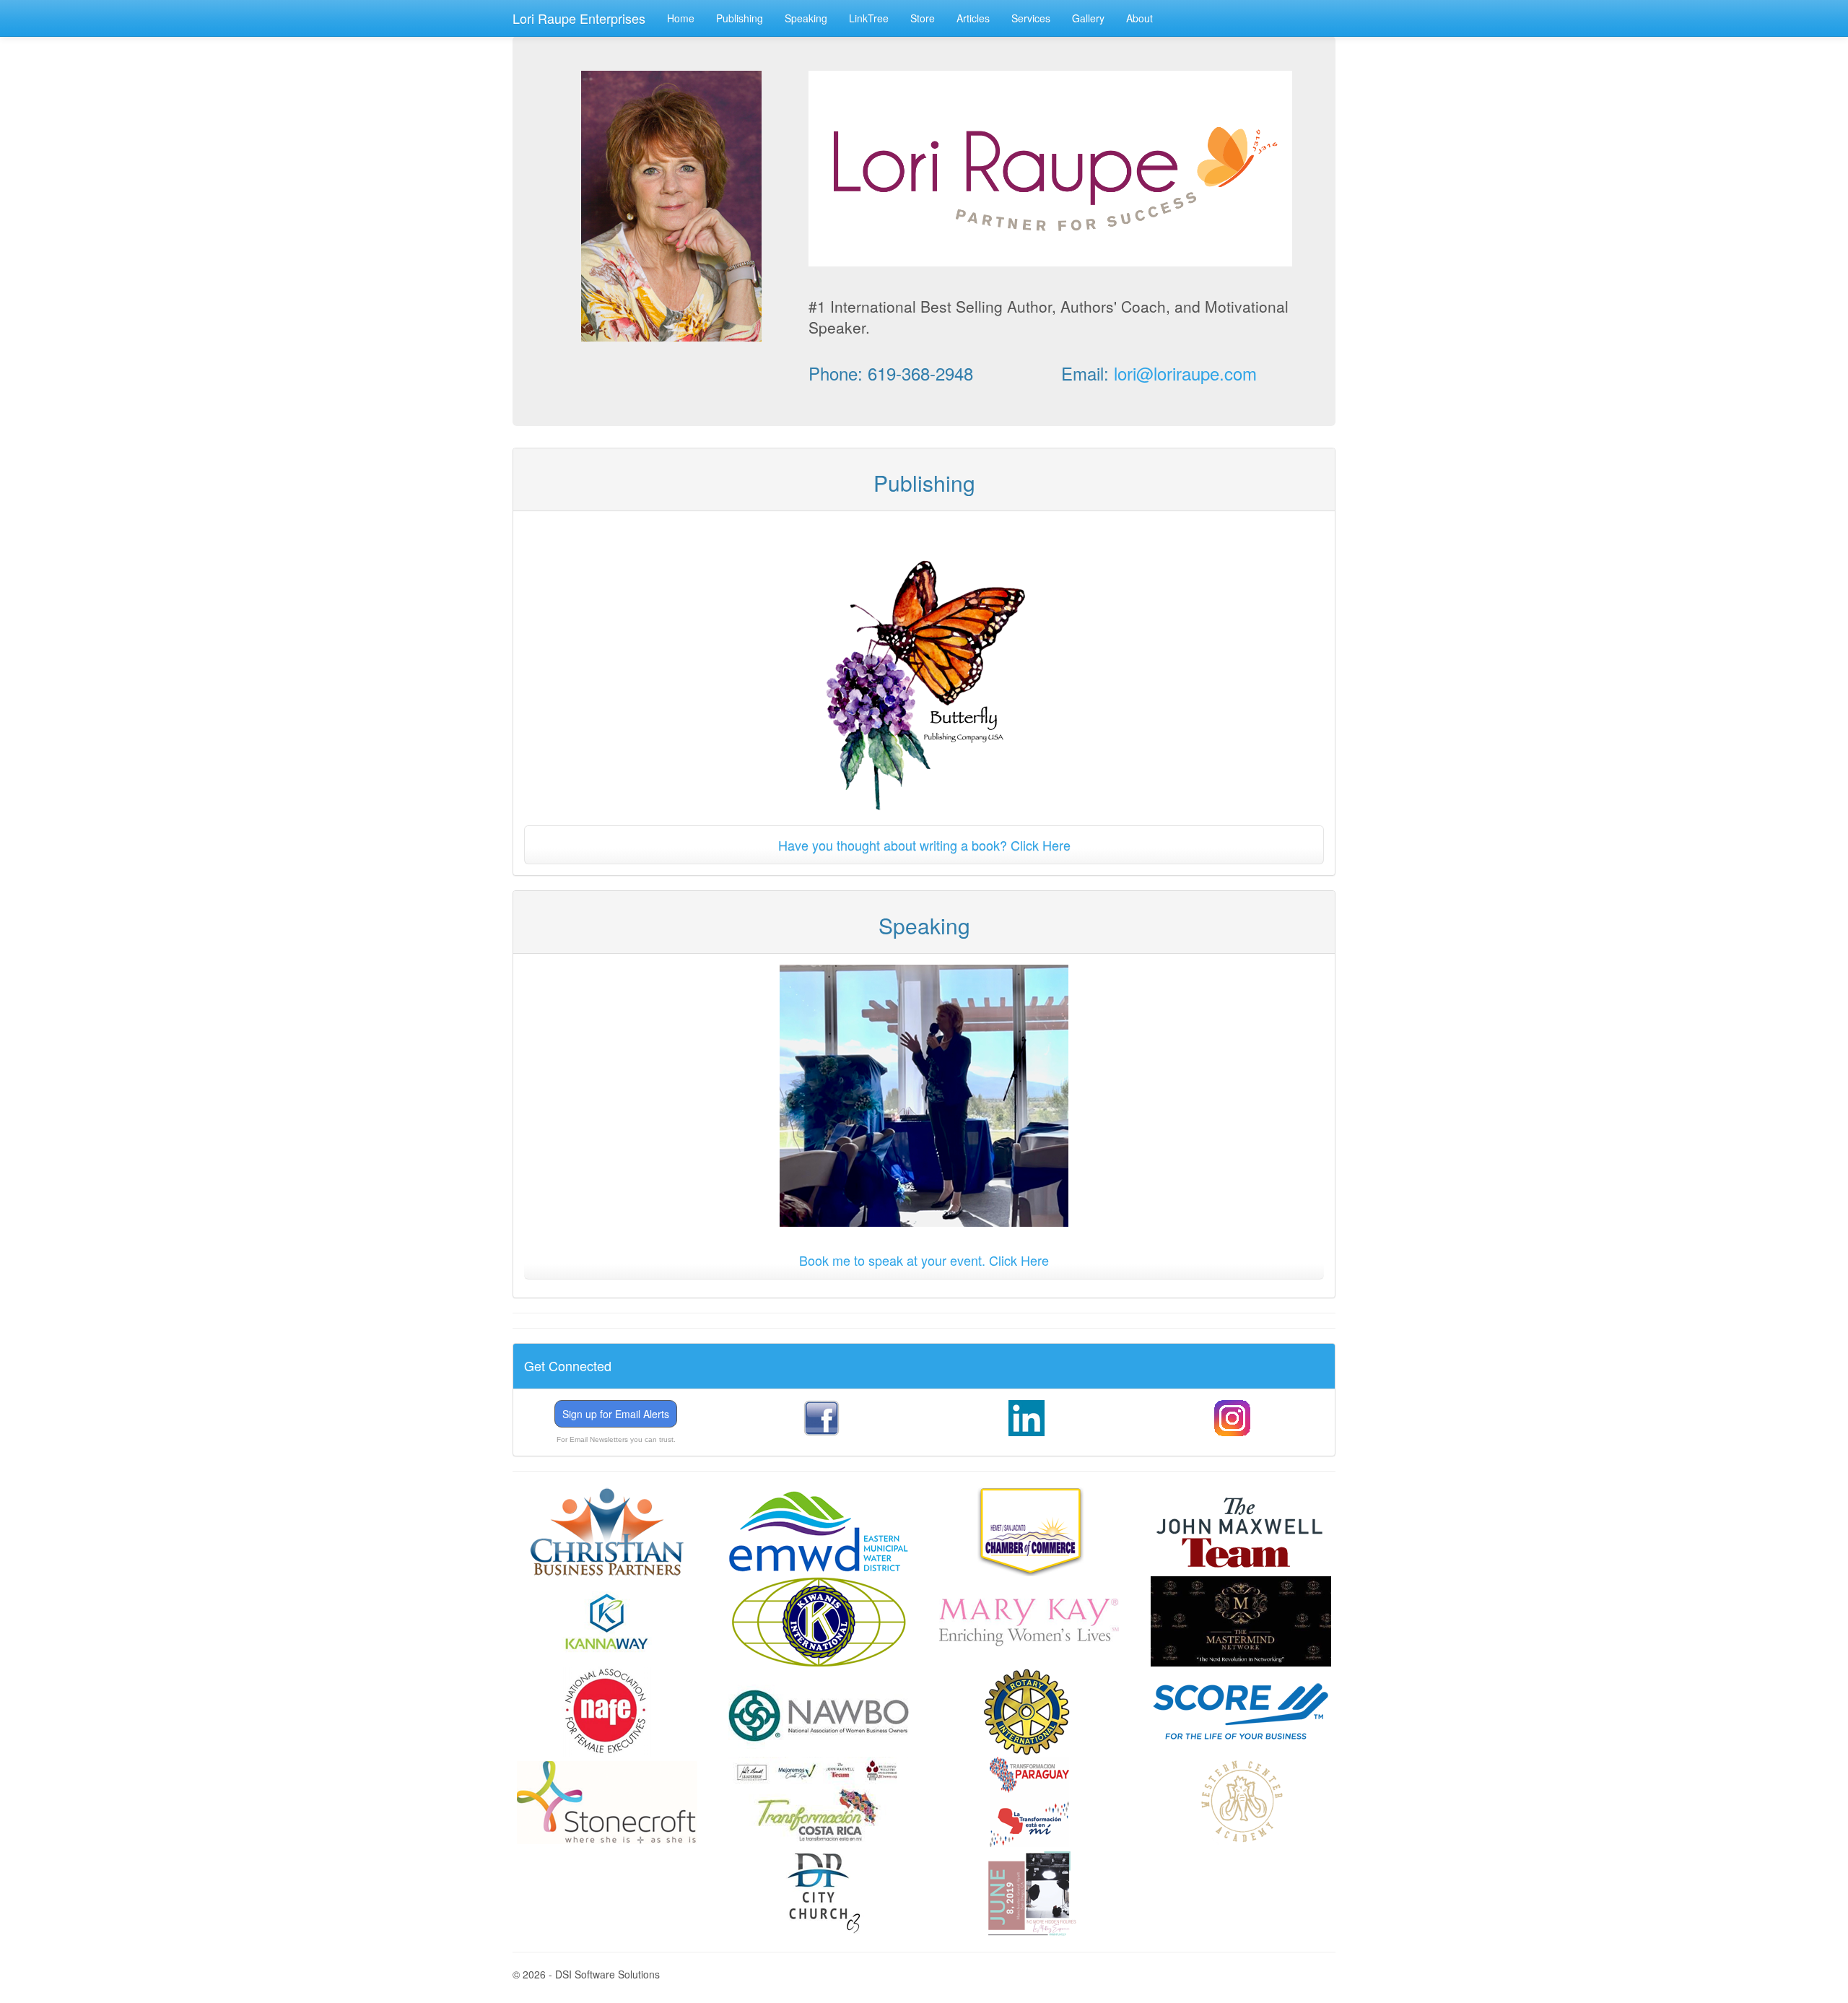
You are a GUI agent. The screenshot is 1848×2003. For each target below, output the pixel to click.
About (1139, 18)
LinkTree (869, 18)
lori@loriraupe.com (1185, 373)
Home (681, 18)
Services (1031, 18)
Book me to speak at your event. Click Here (924, 1260)
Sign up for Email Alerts (616, 1414)
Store (923, 18)
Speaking (806, 18)
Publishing (740, 18)
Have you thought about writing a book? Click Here (924, 845)
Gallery (1088, 18)
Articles (973, 18)
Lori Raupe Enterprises (579, 18)
